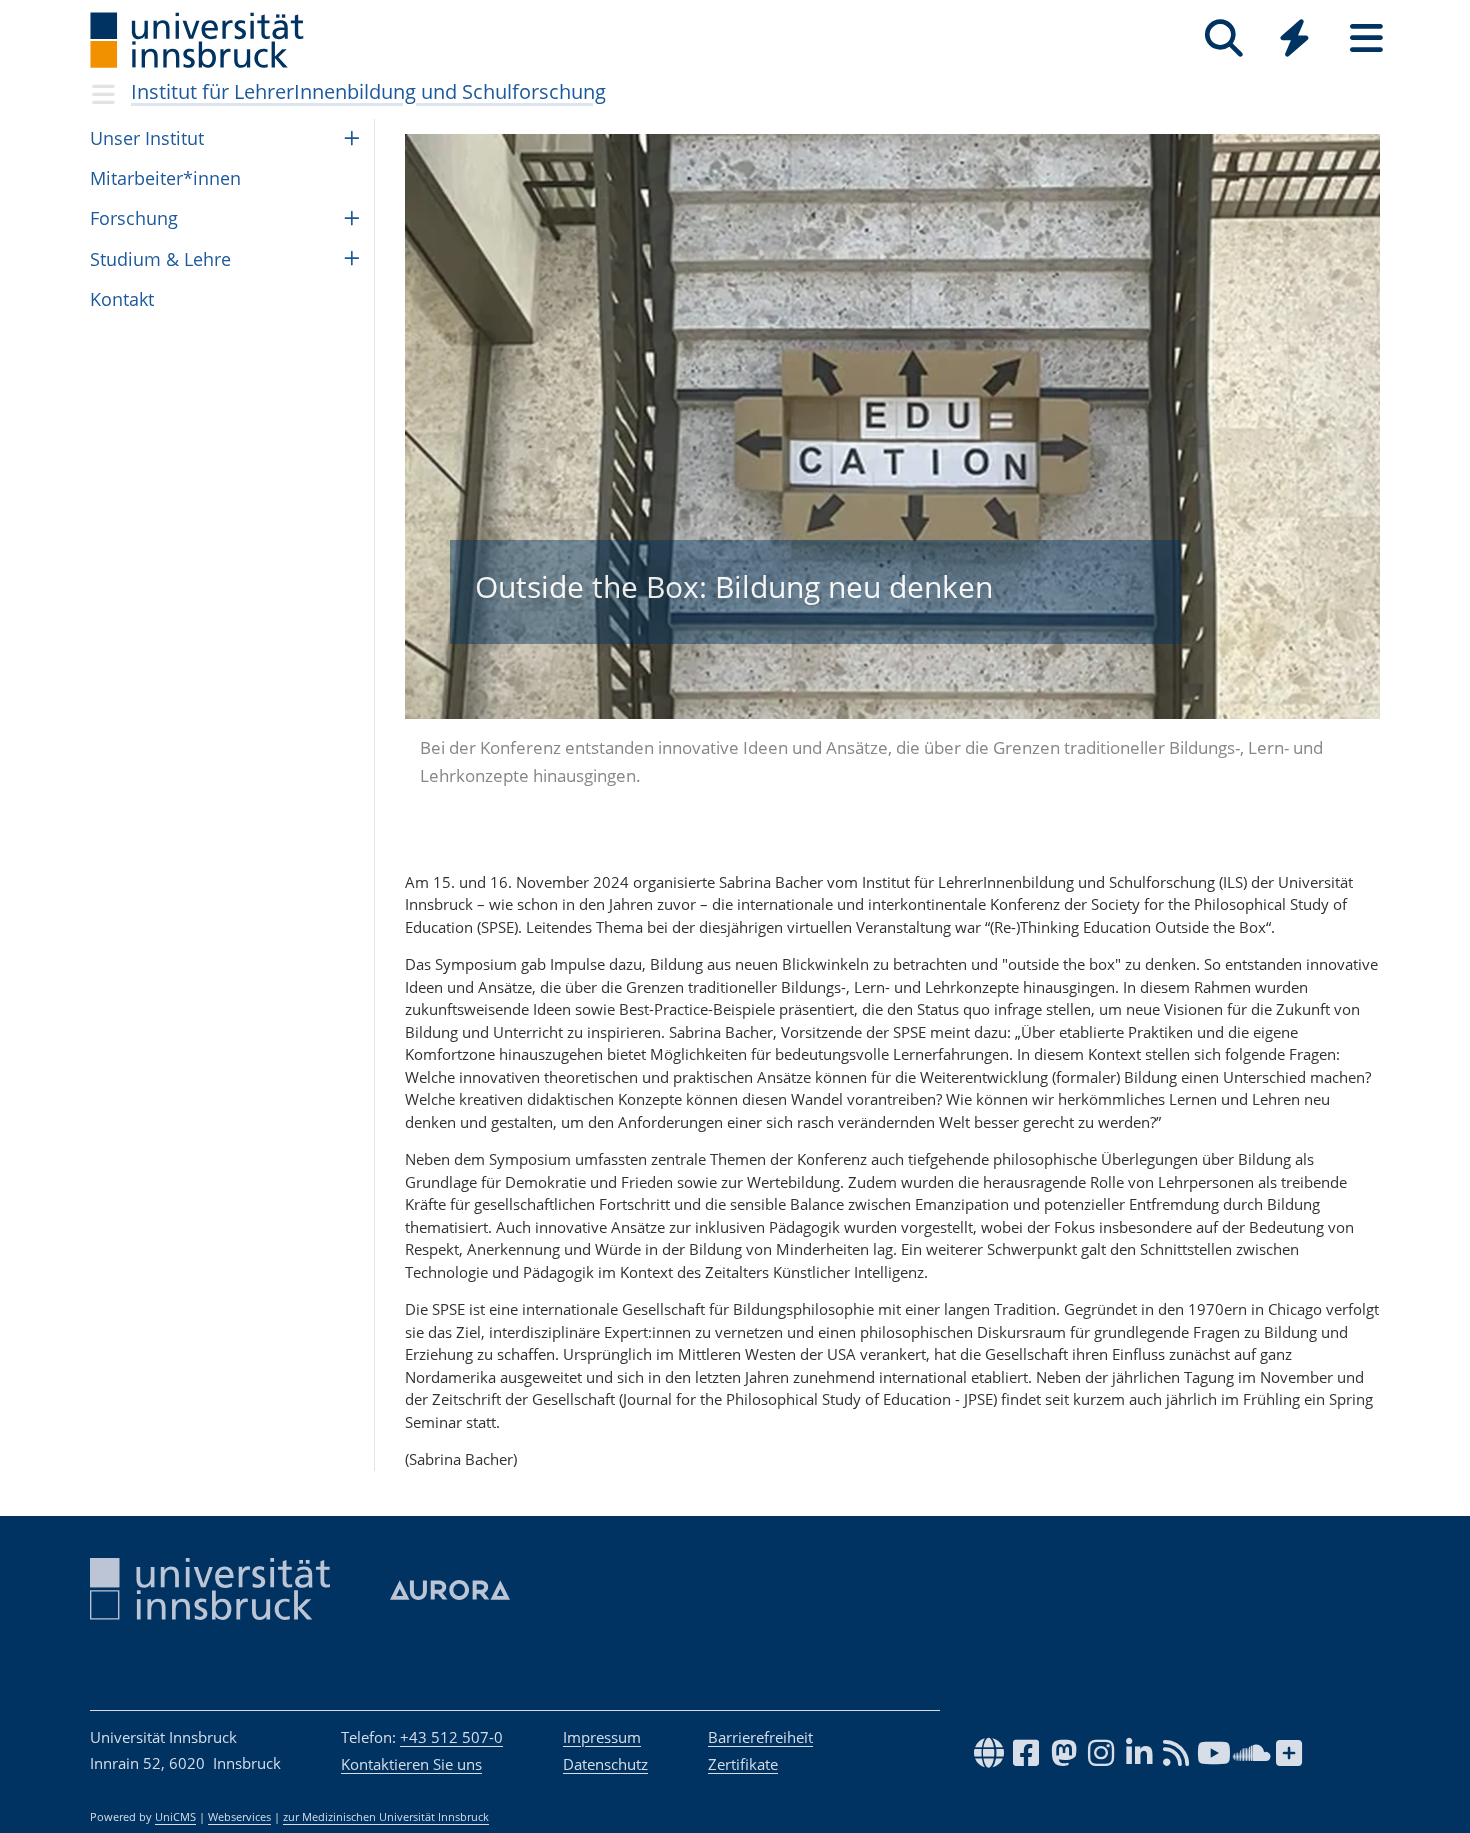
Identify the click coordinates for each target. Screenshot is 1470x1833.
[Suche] (1223, 38)
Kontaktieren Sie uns (411, 1764)
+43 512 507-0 (451, 1737)
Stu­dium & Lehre (160, 259)
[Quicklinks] (1294, 38)
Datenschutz (605, 1764)
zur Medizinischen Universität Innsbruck (386, 1817)
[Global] (1295, 40)
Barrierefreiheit (760, 1737)
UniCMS (175, 1817)
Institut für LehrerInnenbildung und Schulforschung (368, 91)
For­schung (134, 218)
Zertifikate (743, 1764)
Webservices (239, 1817)
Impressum (602, 1737)
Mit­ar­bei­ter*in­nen (165, 178)
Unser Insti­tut (147, 138)
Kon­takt (122, 299)
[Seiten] (1366, 38)
